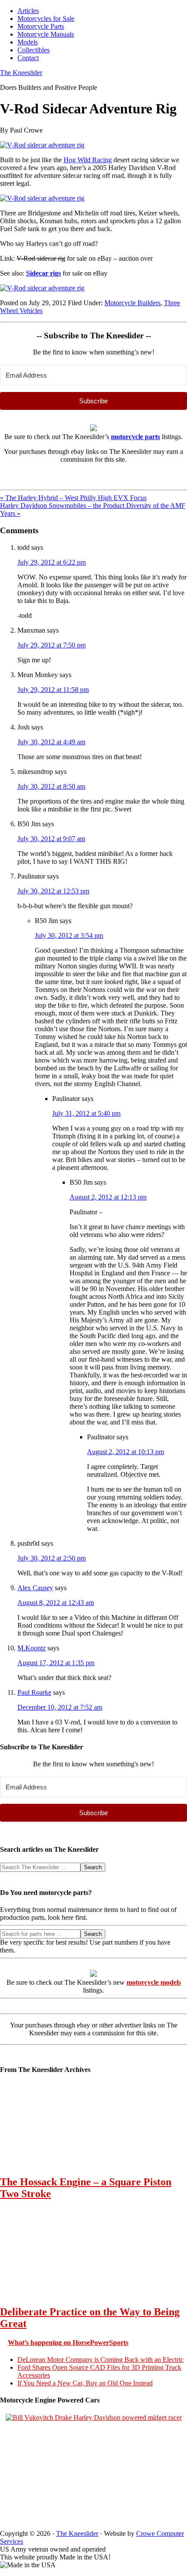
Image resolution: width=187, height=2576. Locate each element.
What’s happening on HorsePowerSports (68, 2343)
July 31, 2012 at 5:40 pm (86, 1113)
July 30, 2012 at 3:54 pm (69, 935)
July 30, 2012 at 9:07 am (51, 839)
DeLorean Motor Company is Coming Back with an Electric (100, 2360)
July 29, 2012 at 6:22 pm (52, 562)
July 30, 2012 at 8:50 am (51, 786)
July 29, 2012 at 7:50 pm (52, 645)
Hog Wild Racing (88, 160)
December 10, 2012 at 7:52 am (60, 1707)
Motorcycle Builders (132, 303)
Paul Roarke (34, 1692)
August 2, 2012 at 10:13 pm (125, 1452)
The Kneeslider (21, 73)
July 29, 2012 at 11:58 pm (53, 690)
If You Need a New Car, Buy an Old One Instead (85, 2383)
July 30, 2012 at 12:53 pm (53, 891)
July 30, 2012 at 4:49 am (51, 742)
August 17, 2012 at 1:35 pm (56, 1663)
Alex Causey (35, 1588)
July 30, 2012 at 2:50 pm (52, 1558)
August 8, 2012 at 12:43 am (56, 1603)
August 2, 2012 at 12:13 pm (108, 1197)
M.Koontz (32, 1648)
